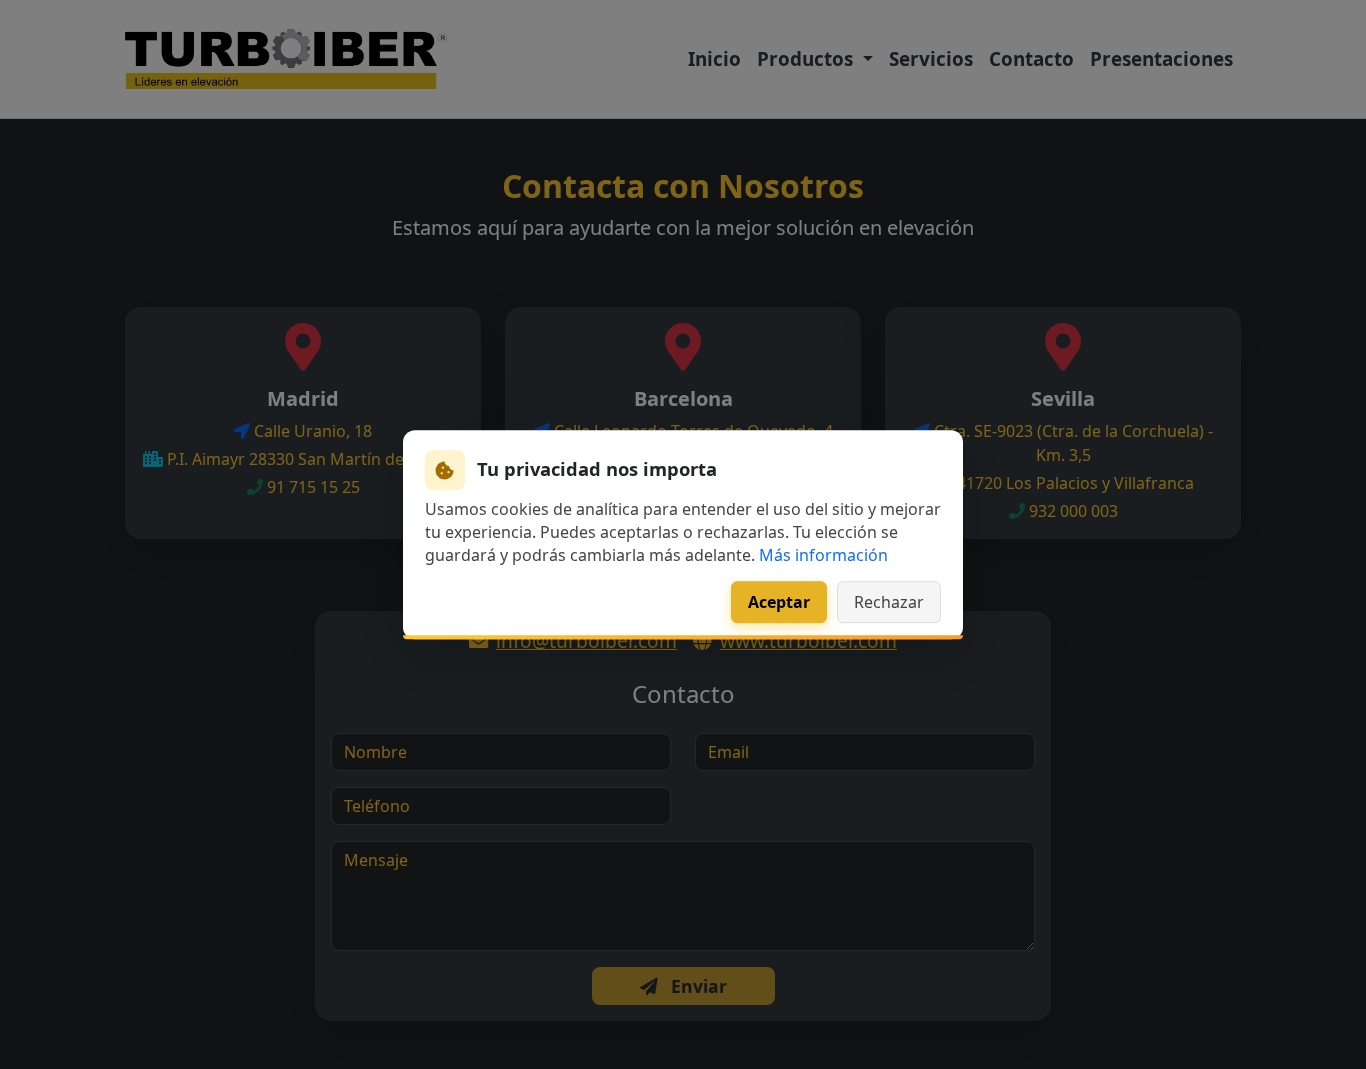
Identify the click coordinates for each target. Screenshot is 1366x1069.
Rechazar (889, 602)
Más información (823, 555)
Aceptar (779, 602)
